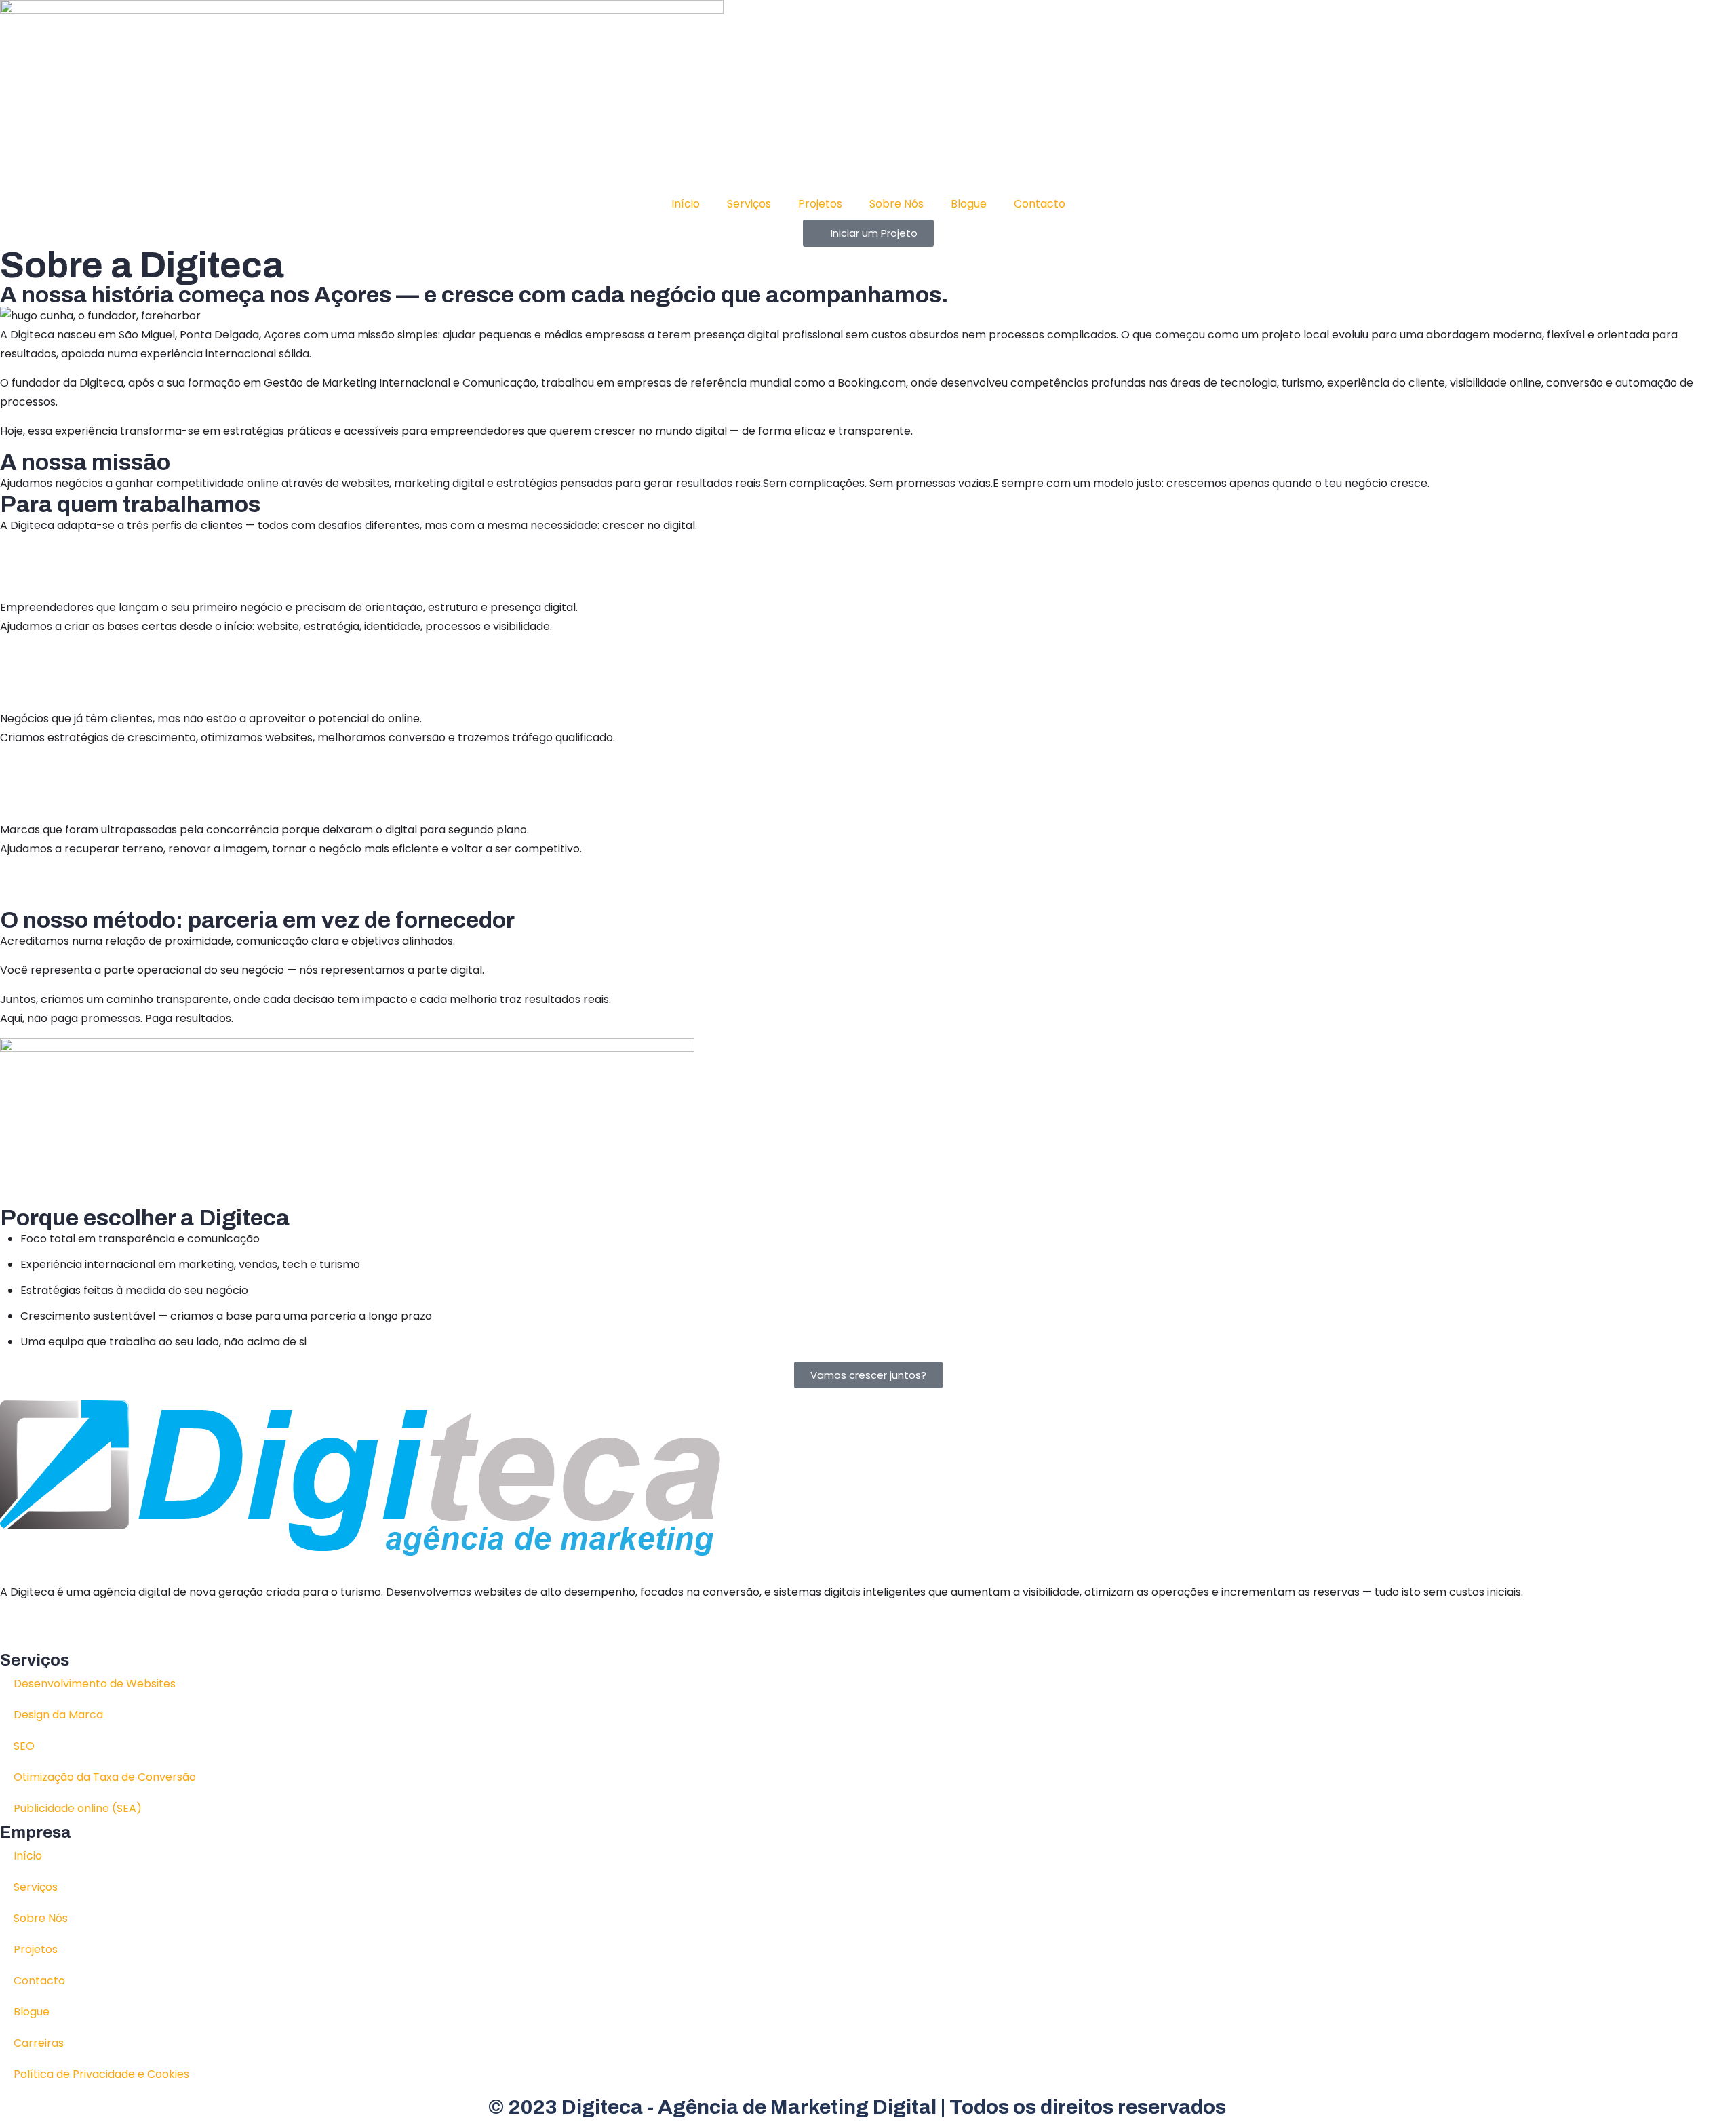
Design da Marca (58, 1715)
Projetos (820, 204)
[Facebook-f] (54, 1629)
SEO (24, 1746)
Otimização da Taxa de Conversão (105, 1777)
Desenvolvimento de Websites (95, 1684)
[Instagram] (90, 1629)
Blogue (969, 204)
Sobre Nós (896, 204)
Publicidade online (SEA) (78, 1808)
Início (686, 204)
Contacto (1040, 204)
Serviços (749, 204)
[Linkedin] (17, 1629)
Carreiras (39, 2043)
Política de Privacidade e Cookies (101, 2074)
